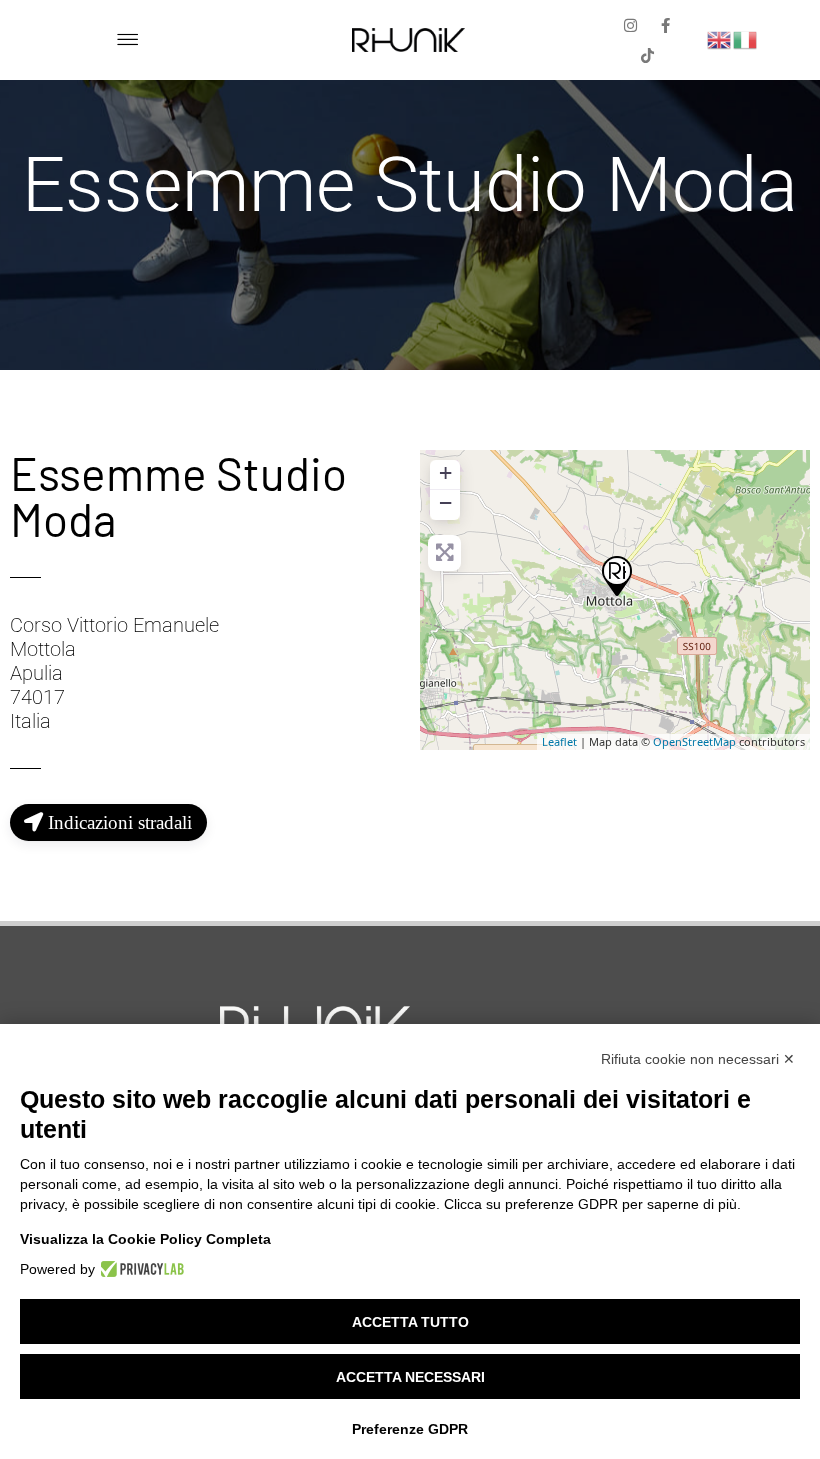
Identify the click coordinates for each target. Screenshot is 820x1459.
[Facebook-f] (665, 25)
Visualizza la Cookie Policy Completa (145, 1239)
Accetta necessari (410, 1377)
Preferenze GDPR (410, 1429)
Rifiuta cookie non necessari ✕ (698, 1059)
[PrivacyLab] (139, 1269)
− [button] (445, 502)
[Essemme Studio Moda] (616, 575)
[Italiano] (746, 38)
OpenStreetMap (694, 741)
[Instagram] (630, 25)
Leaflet (559, 741)
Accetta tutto (410, 1322)
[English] (720, 38)
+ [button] (445, 472)
